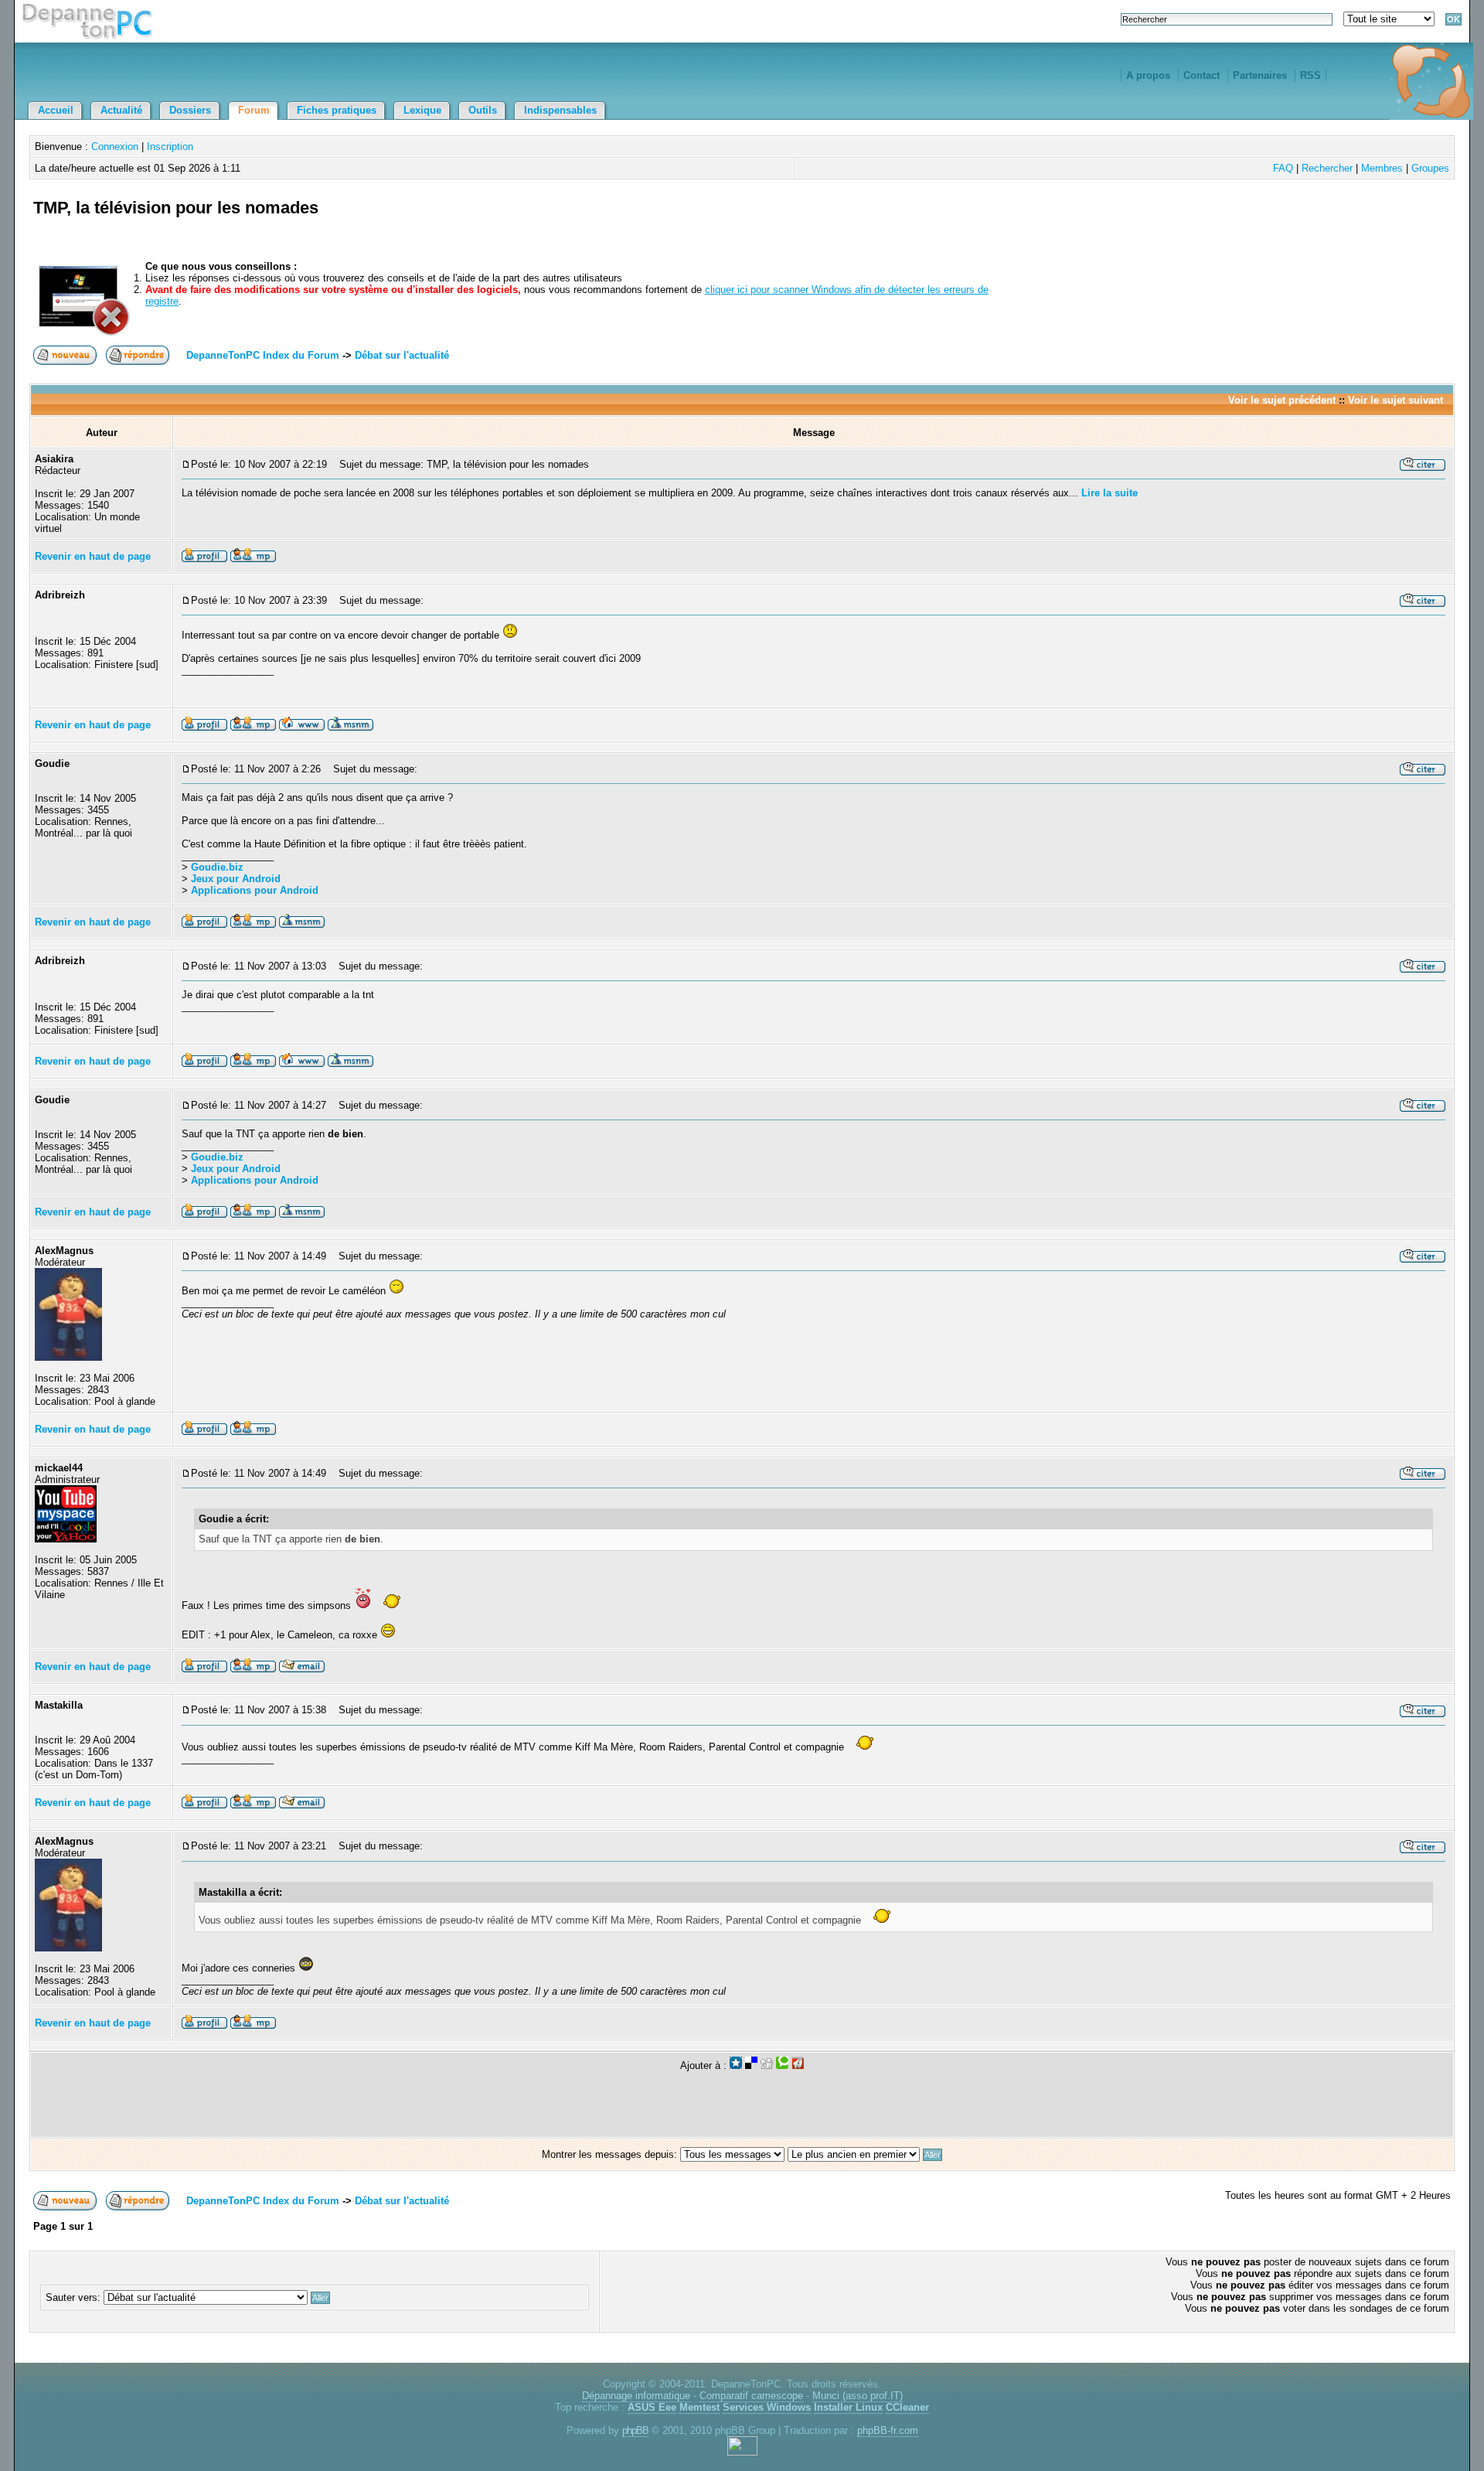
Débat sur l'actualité (402, 355)
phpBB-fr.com (888, 2430)
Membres (1382, 168)
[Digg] (767, 2065)
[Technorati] (782, 2065)
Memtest (699, 2407)
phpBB (635, 2430)
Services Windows (767, 2407)
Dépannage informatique (636, 2396)
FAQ (1283, 168)
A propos (1148, 75)
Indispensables (560, 110)
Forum (254, 110)
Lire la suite (1110, 493)
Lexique (422, 110)
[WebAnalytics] (742, 2452)
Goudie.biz (217, 867)
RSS (1310, 75)
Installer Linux (848, 2407)
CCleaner (907, 2407)
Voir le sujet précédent (1282, 400)
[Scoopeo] (736, 2065)
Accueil (56, 110)
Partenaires (1260, 75)
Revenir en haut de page (93, 556)
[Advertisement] (1270, 226)
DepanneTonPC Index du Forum (263, 355)
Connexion (115, 147)
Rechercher (1327, 168)
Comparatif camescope (751, 2396)
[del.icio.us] (751, 2065)
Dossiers (190, 110)
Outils (483, 110)
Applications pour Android (255, 890)
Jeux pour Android (236, 879)
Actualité (121, 110)
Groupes (1430, 168)
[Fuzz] (798, 2065)
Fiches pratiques (337, 110)
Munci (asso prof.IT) (858, 2396)
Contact (1201, 75)
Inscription (170, 147)
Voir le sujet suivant (1396, 400)
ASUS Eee (652, 2407)
